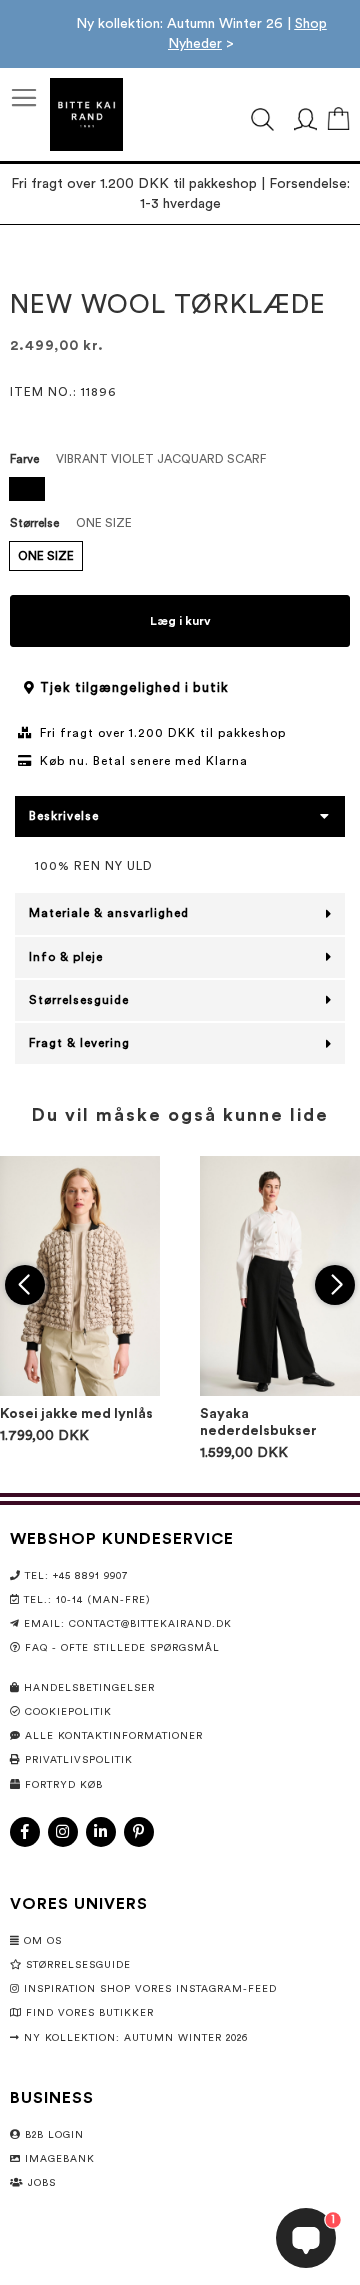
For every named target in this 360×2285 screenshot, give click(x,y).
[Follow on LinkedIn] (101, 1832)
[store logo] (86, 114)
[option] (27, 489)
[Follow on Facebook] (25, 1832)
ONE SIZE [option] (46, 556)
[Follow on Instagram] (63, 1832)
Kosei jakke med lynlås (76, 1414)
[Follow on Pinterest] (139, 1832)
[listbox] (180, 491)
